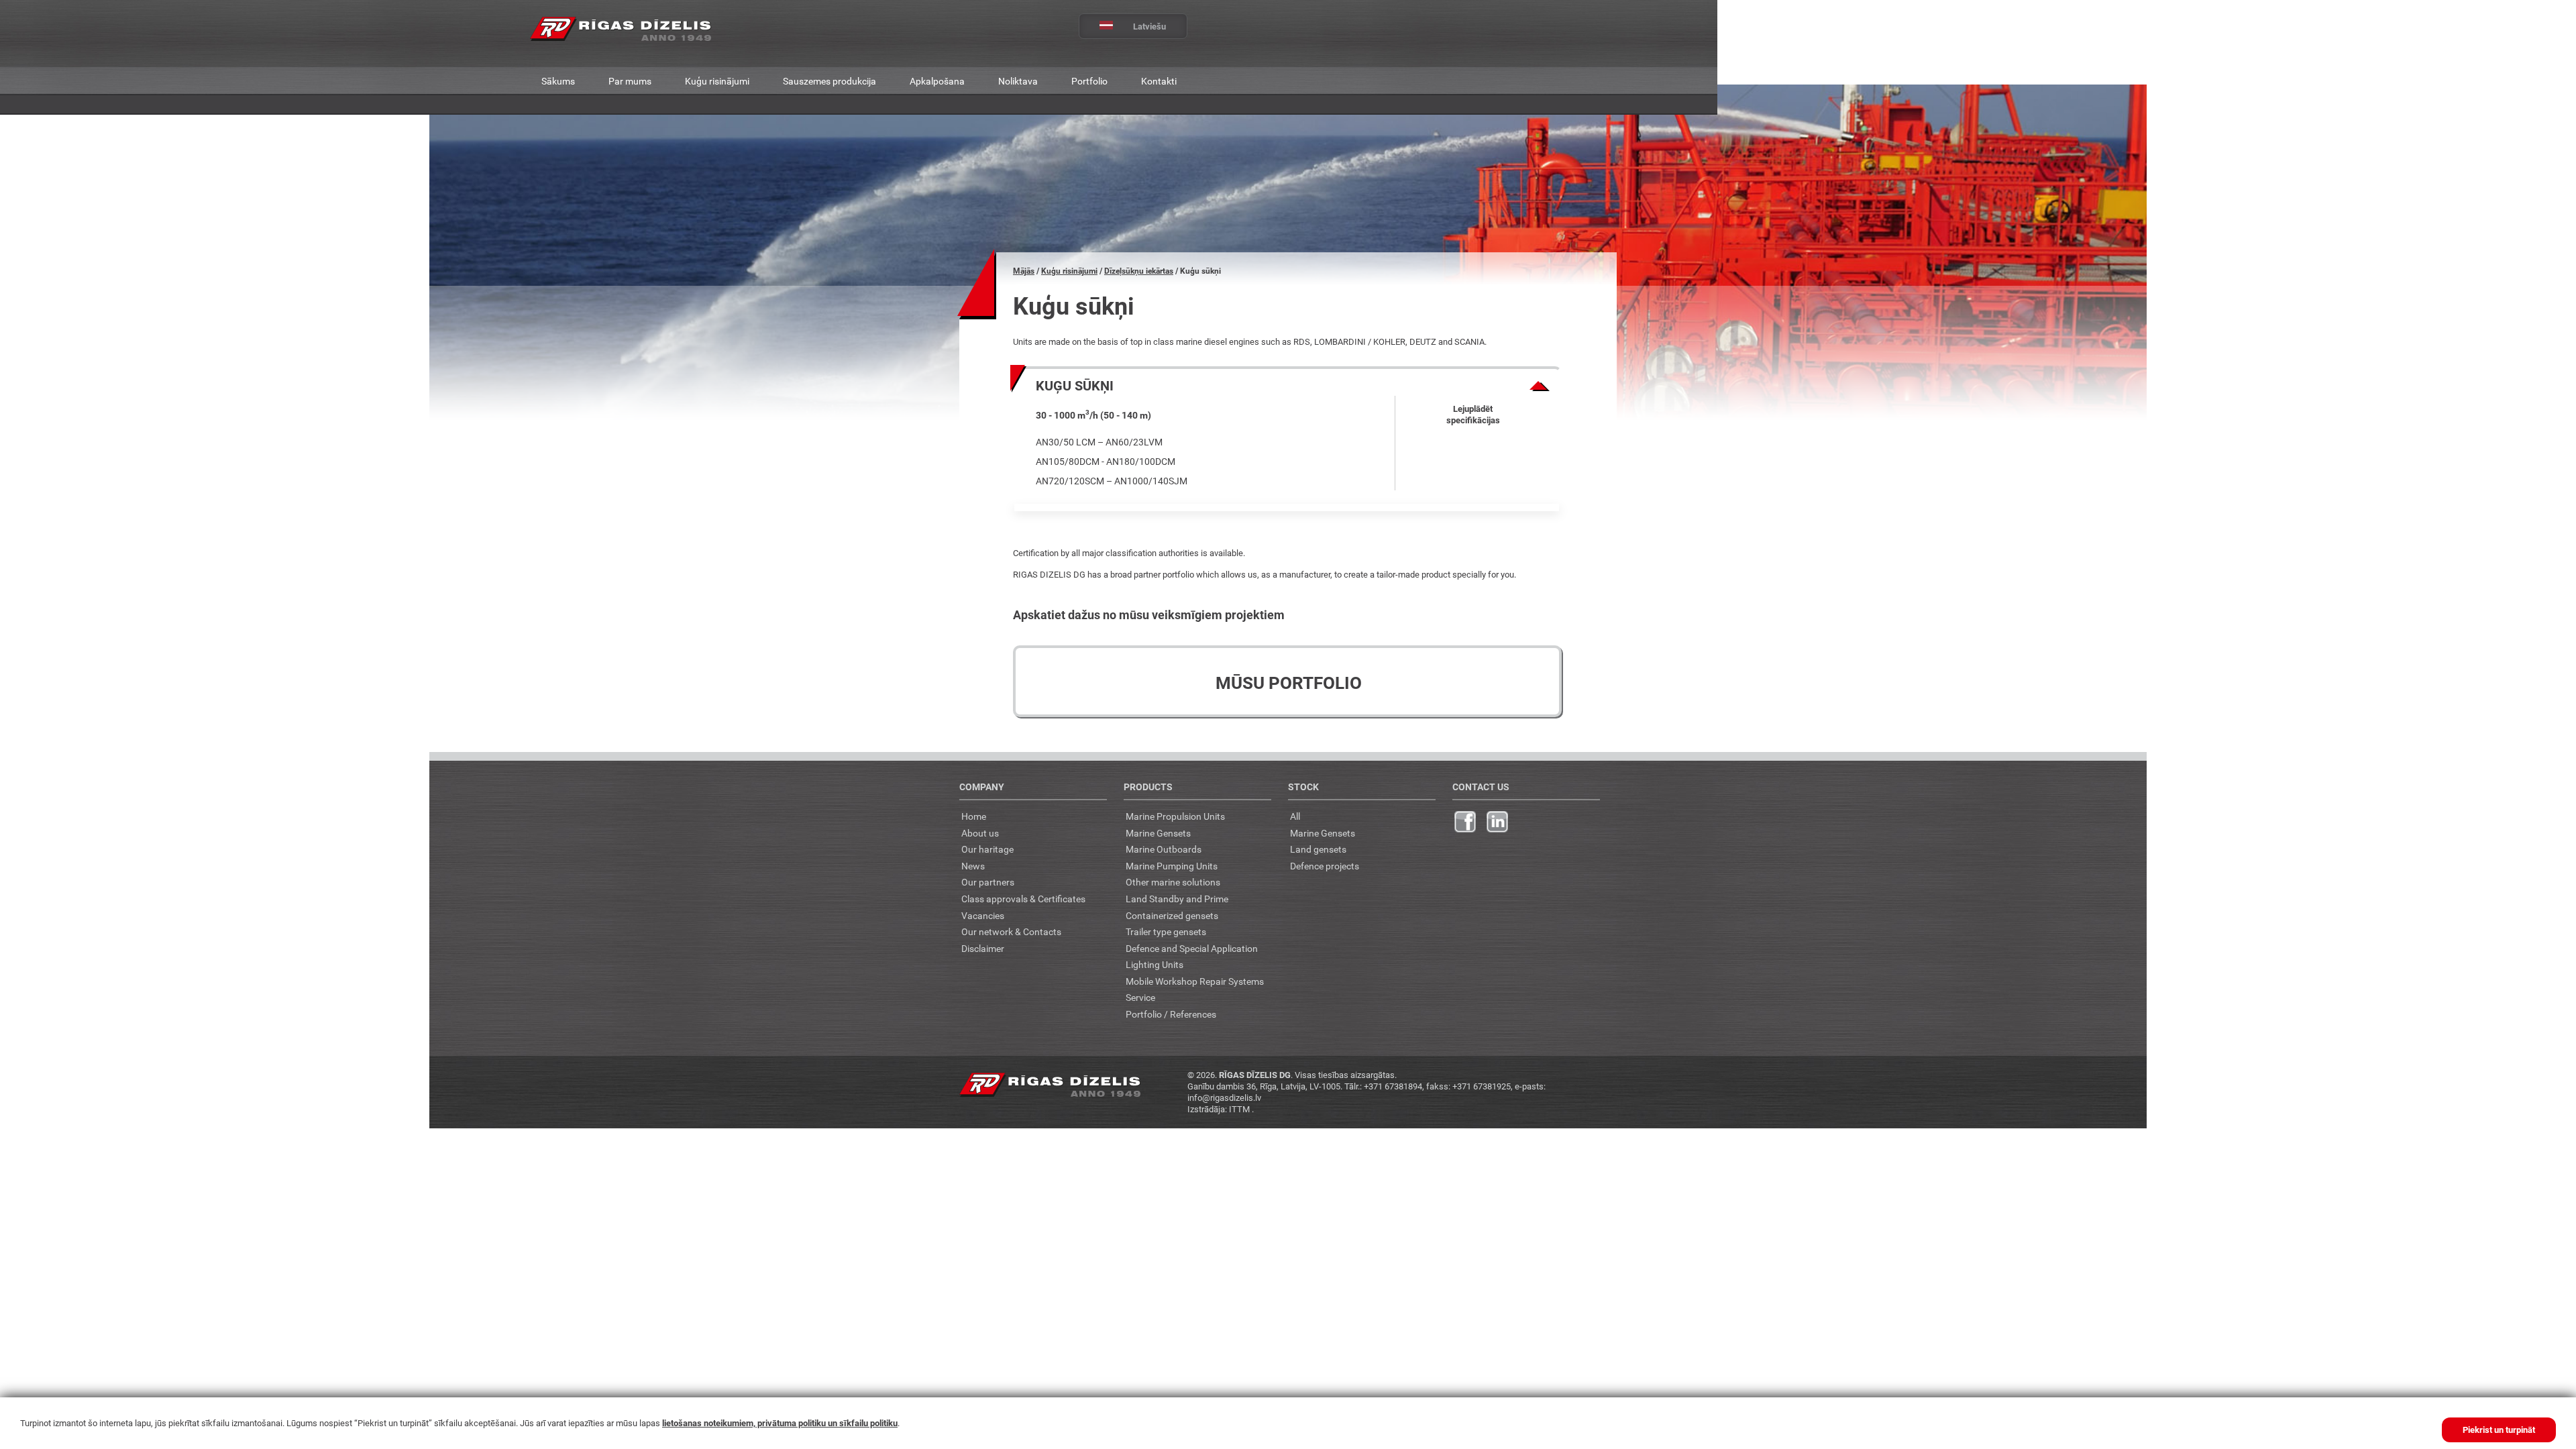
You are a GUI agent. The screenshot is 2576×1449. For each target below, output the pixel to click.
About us (980, 833)
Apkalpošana (937, 81)
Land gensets (1318, 849)
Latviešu (1149, 26)
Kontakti (1159, 81)
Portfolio (1089, 81)
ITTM (1240, 1109)
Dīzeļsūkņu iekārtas (1139, 271)
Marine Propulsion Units (1175, 816)
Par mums (630, 81)
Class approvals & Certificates (1023, 899)
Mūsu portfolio (1289, 683)
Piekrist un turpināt (2499, 1430)
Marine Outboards (1164, 849)
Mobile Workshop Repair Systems (1195, 981)
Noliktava (1018, 81)
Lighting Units (1155, 964)
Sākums (558, 81)
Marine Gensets (1158, 833)
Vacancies (983, 915)
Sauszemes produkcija (829, 81)
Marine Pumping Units (1172, 866)
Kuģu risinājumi (717, 81)
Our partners (988, 882)
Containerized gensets (1172, 915)
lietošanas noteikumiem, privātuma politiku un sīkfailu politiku (780, 1423)
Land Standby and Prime (1177, 899)
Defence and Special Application (1192, 948)
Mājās (1024, 271)
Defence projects (1325, 866)
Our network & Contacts (1011, 931)
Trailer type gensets (1166, 931)
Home (974, 816)
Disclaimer (983, 948)
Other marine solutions (1173, 882)
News (973, 866)
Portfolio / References (1171, 1014)
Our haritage (987, 849)
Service (1140, 997)
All (1295, 816)
